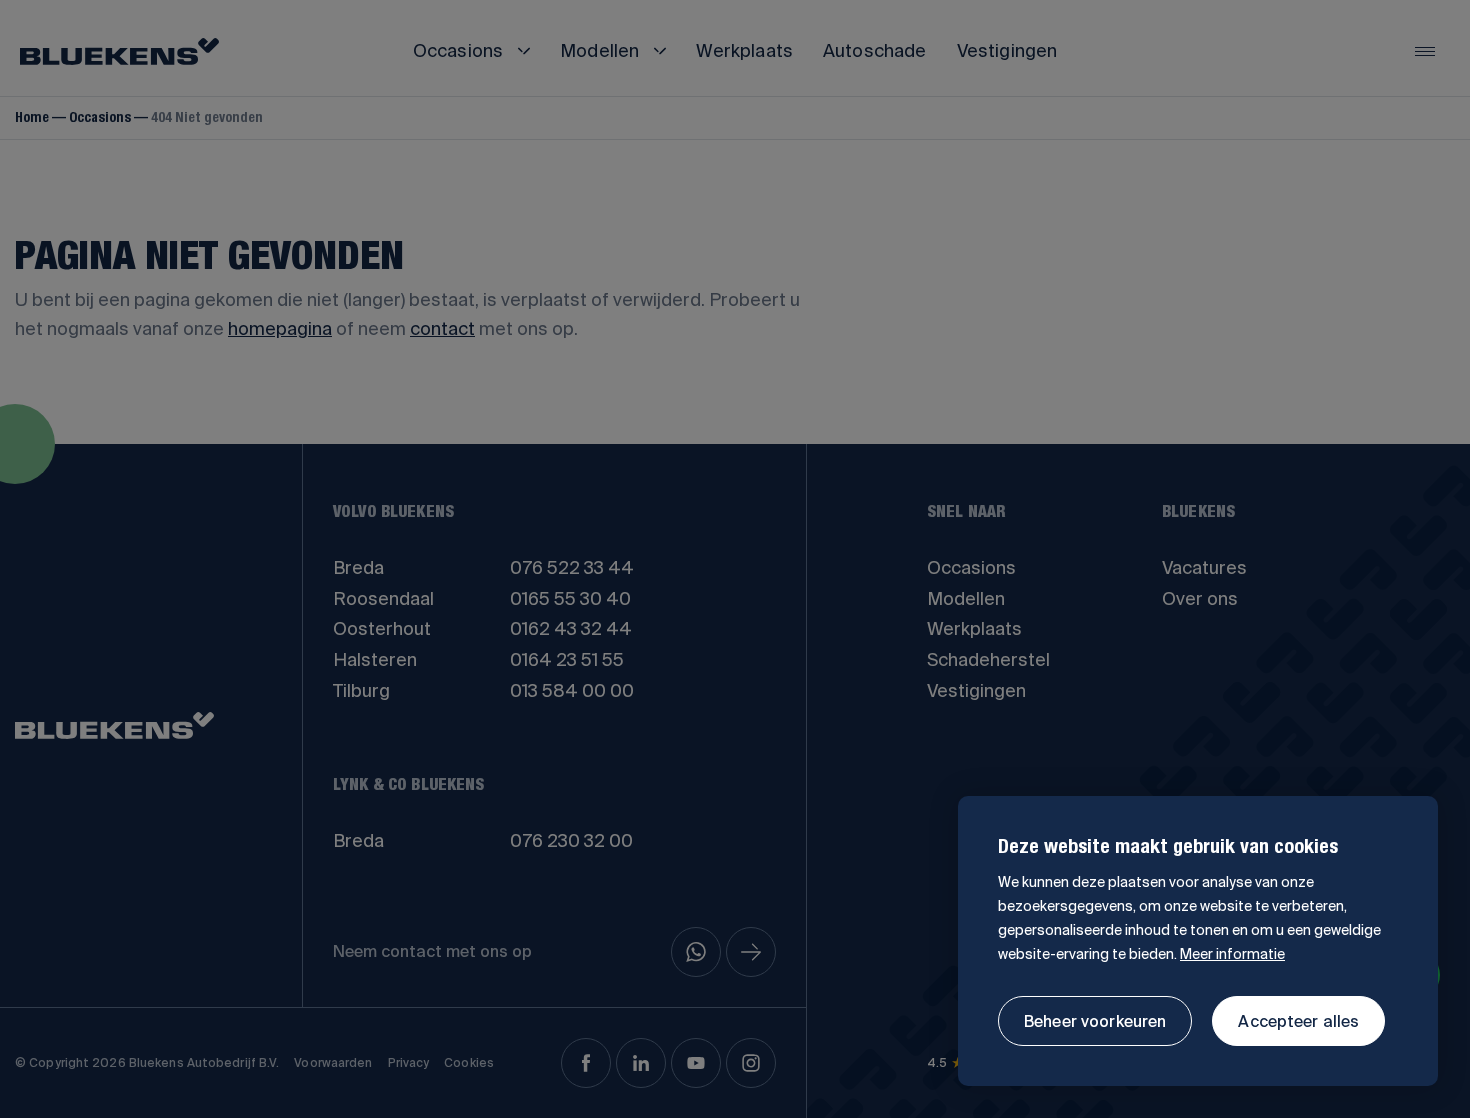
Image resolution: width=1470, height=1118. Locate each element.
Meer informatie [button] (1232, 954)
